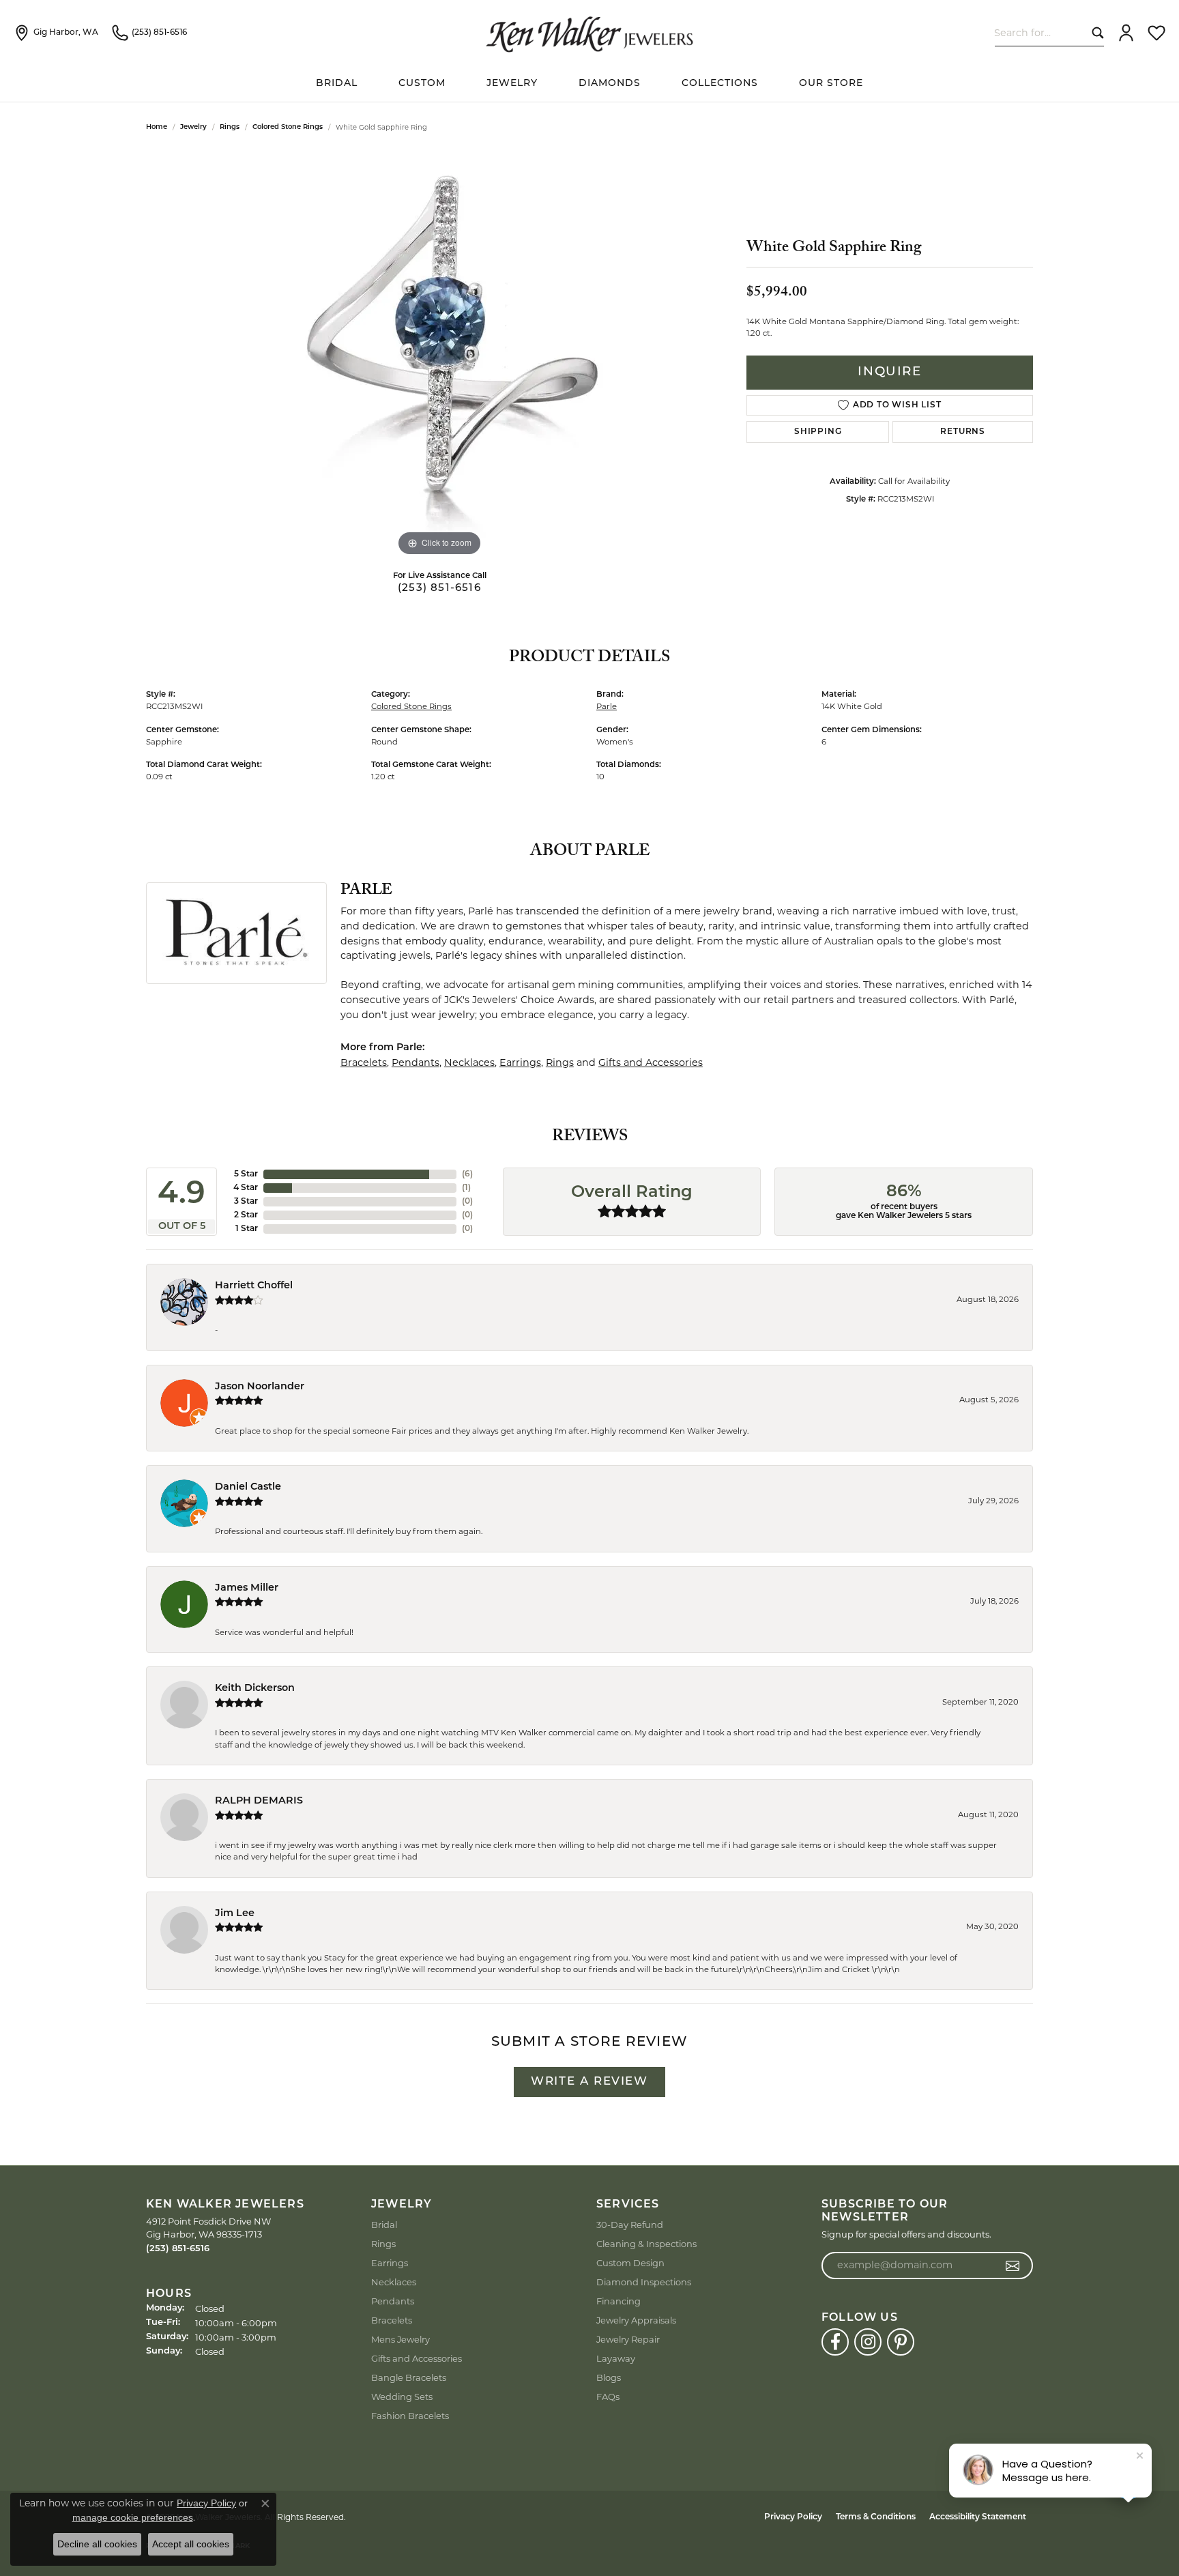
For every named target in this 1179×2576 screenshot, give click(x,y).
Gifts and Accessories (651, 1062)
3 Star (246, 1202)
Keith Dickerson (255, 1689)
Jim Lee (235, 1914)
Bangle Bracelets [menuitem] (409, 2377)
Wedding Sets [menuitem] (402, 2397)
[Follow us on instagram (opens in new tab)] (868, 2342)
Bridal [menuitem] (384, 2225)
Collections (720, 84)
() (467, 1174)
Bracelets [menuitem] (392, 2320)
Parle (607, 706)
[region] (439, 355)
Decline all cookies (97, 2544)
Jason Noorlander (260, 1387)
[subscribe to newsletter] (1013, 2266)
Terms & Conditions (876, 2517)
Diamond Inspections (644, 2282)
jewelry (193, 127)
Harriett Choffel (254, 1286)
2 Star (246, 1215)
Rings (230, 127)
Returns (963, 432)
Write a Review (589, 2082)
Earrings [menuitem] (390, 2263)
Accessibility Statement (978, 2517)
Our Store (831, 84)
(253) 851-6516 (439, 589)
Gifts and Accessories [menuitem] (417, 2358)
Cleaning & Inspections (646, 2244)
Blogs (609, 2377)
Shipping (818, 432)
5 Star (246, 1174)
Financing (618, 2301)
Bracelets (364, 1062)
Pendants (416, 1062)
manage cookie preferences (133, 2517)
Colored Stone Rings (288, 127)
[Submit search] (1095, 32)
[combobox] (1040, 32)
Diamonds (610, 84)
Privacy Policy (793, 2517)
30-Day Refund (630, 2225)
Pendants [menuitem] (393, 2301)
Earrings (520, 1062)
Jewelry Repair (628, 2339)
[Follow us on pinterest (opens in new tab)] (901, 2342)
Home (157, 127)
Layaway (616, 2358)
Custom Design (630, 2263)
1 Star (247, 1229)
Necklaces (469, 1062)
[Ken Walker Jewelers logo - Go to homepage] (589, 33)
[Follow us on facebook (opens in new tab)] (835, 2342)
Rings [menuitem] (383, 2244)
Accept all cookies (191, 2544)
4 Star (246, 1188)
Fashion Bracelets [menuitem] (410, 2416)
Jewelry (512, 84)
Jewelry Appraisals (636, 2320)
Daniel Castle (248, 1487)
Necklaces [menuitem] (394, 2282)
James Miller (247, 1588)
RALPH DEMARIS (259, 1801)
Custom (422, 84)
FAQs (608, 2397)
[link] (56, 33)
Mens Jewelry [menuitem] (401, 2339)
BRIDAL (337, 84)
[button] (1126, 33)
